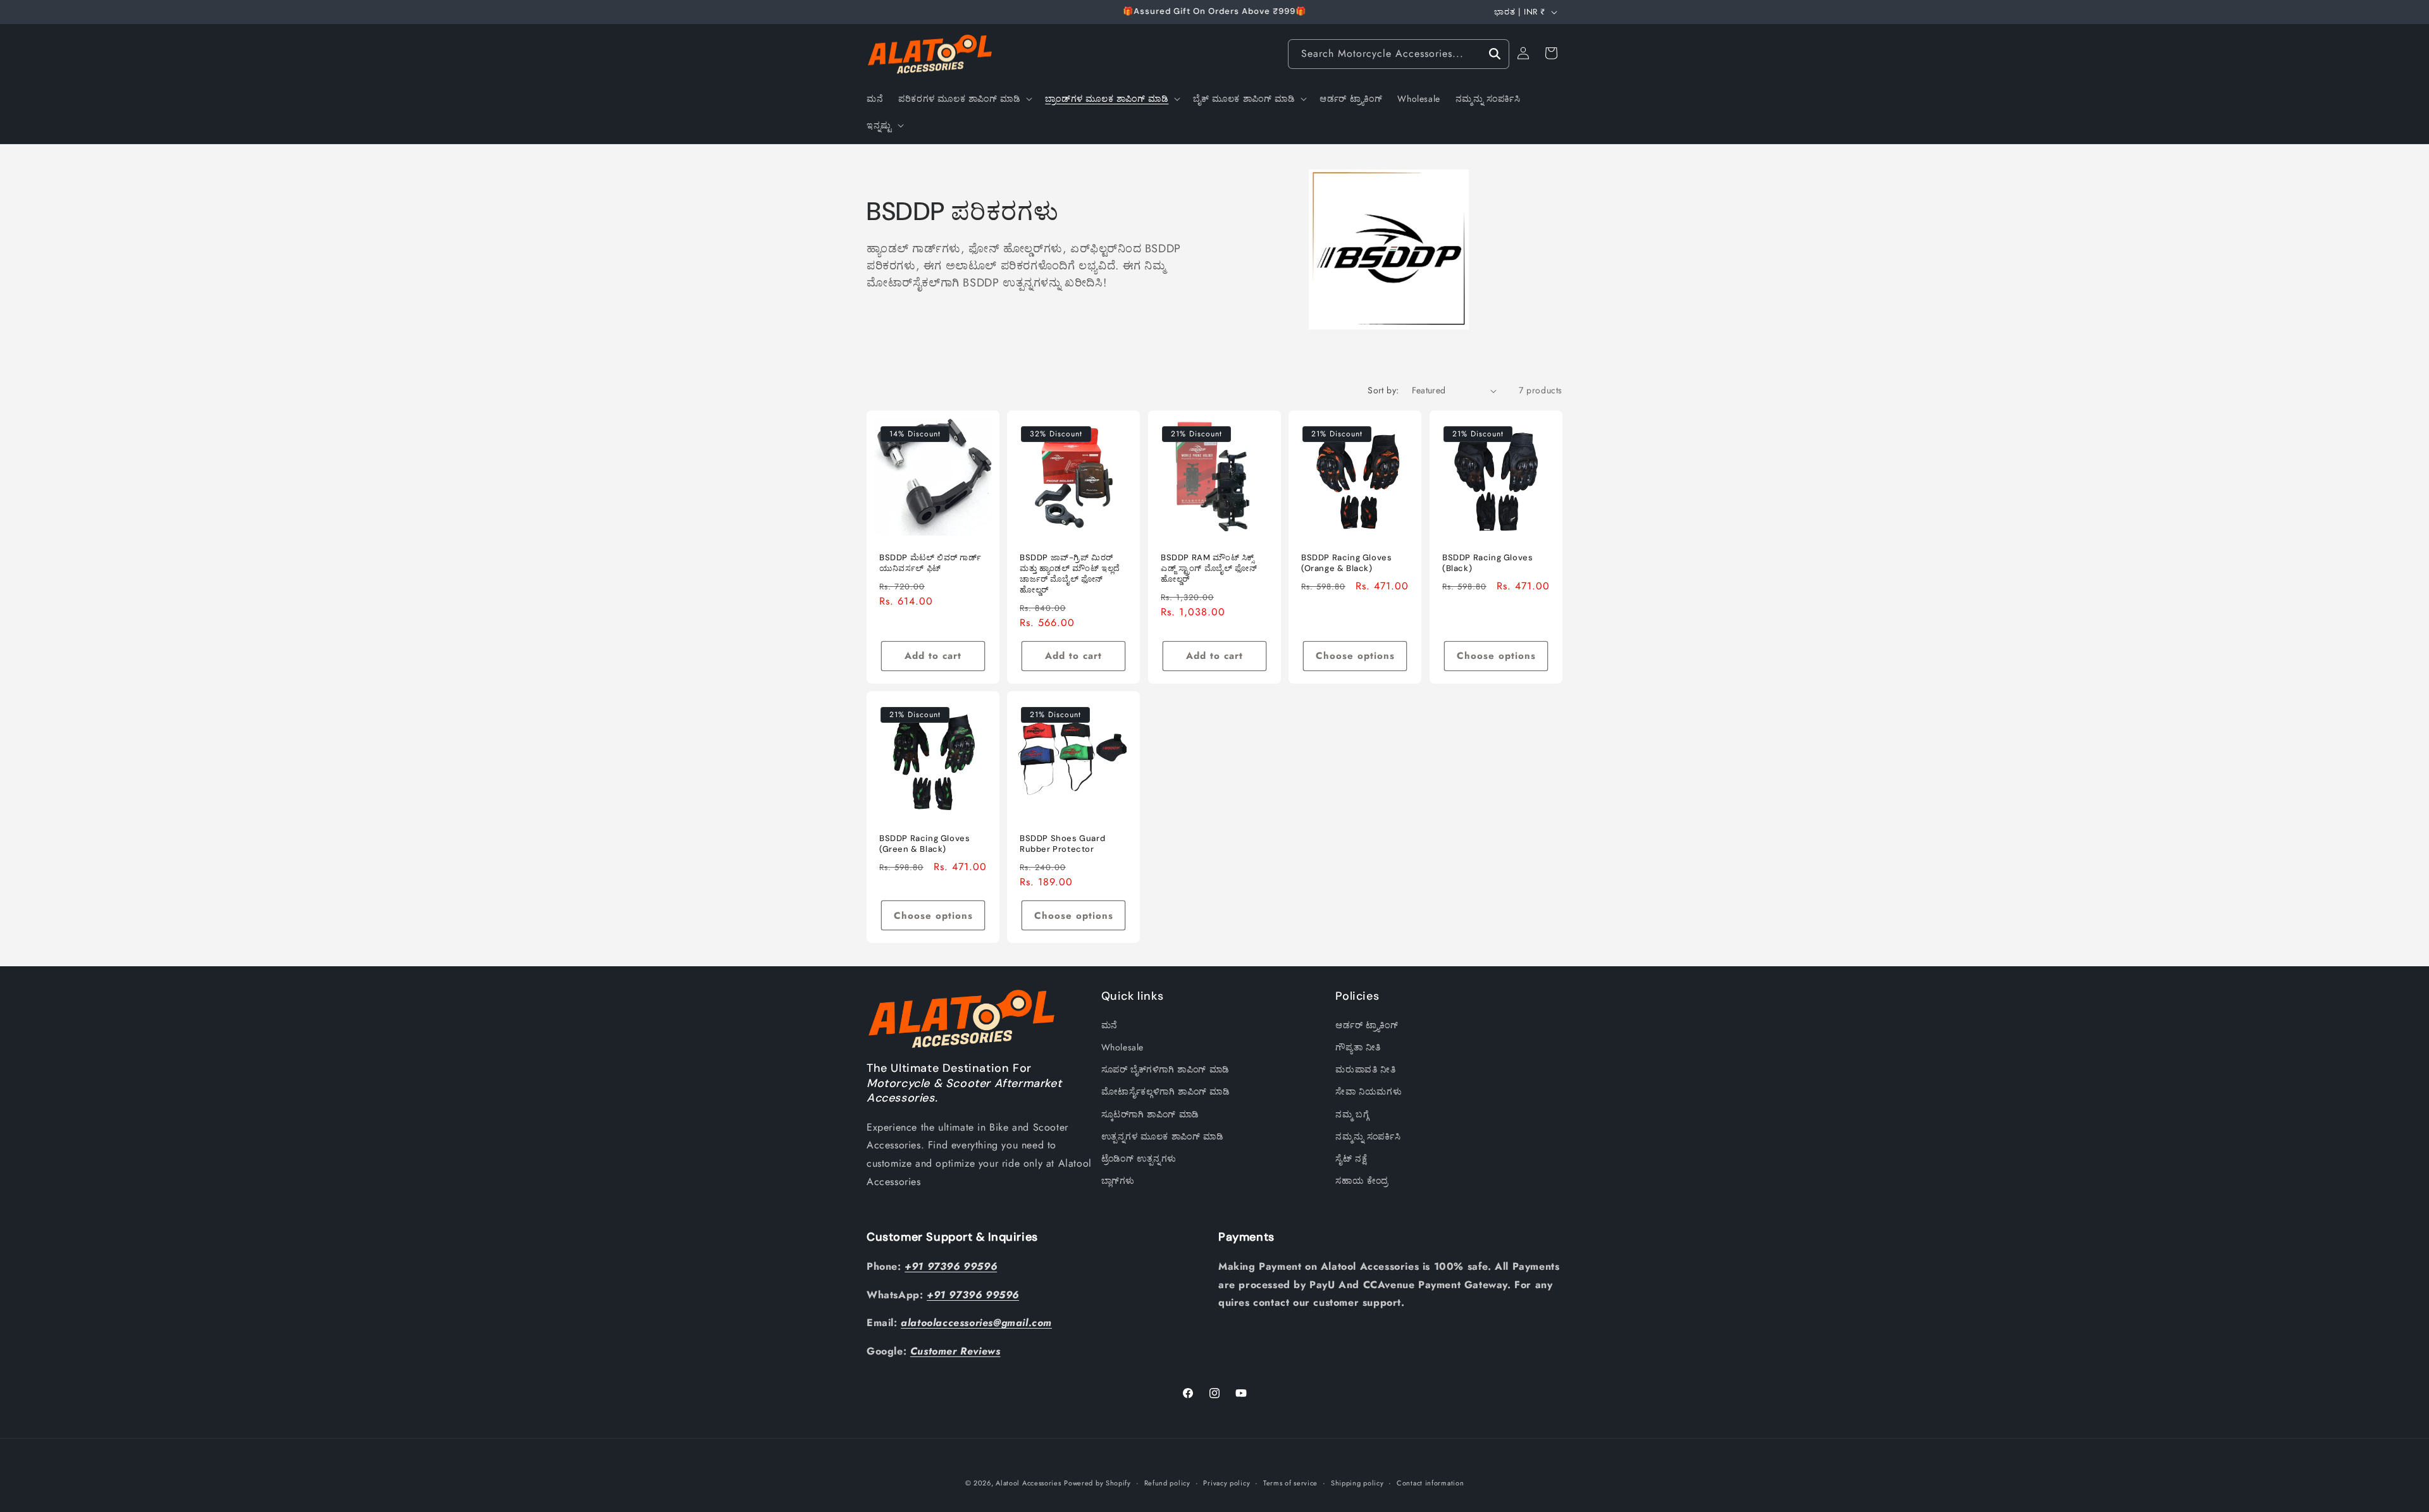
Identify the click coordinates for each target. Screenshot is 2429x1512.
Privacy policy (1227, 1483)
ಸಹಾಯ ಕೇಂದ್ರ (1362, 1181)
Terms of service (1290, 1483)
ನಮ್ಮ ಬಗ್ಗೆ (1352, 1114)
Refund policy (1167, 1483)
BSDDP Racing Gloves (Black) (1487, 564)
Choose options (1355, 656)
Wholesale (1122, 1047)
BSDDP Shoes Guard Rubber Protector (1062, 845)
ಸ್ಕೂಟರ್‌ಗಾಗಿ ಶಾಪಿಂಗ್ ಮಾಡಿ (1150, 1114)
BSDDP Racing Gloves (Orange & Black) (1346, 564)
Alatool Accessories (1028, 1483)
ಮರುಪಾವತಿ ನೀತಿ (1365, 1069)
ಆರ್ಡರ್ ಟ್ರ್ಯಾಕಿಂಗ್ (1367, 1025)
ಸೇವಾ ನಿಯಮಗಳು (1369, 1091)
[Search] (1495, 54)
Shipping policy (1357, 1483)
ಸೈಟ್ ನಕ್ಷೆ (1351, 1159)
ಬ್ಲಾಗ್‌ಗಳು (1118, 1181)
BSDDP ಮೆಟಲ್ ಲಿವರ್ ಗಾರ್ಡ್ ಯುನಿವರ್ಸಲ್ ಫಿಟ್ (930, 564)
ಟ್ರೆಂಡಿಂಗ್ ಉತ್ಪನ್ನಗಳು (1139, 1159)
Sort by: (1383, 390)
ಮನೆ (1109, 1025)
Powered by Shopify (1097, 1483)
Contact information (1430, 1483)
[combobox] (1399, 54)
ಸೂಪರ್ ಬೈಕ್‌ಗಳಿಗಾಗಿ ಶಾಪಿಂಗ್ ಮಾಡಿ (1165, 1069)
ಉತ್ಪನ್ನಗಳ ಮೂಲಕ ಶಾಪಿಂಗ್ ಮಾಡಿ (1163, 1136)
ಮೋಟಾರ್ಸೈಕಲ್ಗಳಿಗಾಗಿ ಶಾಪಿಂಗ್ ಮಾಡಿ (1166, 1091)
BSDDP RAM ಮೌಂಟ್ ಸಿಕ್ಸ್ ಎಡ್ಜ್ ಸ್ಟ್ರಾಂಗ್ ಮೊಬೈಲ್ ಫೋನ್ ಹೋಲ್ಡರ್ (1209, 569)
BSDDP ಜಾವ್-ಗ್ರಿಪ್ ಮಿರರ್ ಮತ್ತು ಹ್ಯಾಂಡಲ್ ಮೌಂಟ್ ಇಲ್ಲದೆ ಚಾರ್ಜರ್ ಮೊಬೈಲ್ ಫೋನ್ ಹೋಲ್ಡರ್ (1070, 575)
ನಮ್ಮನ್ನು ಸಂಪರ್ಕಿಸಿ (1368, 1136)
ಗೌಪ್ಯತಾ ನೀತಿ (1358, 1047)
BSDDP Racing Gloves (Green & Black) (924, 845)
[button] (964, 99)
